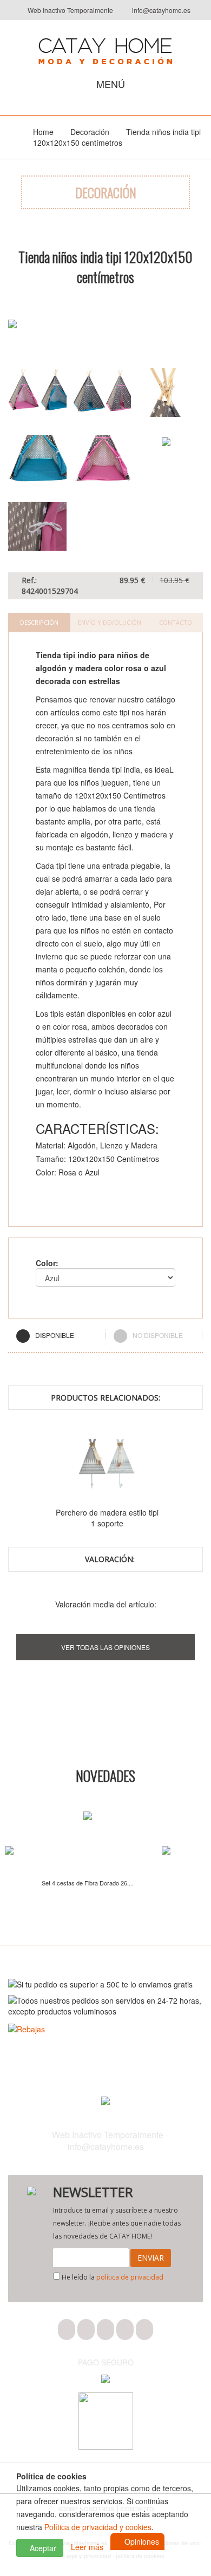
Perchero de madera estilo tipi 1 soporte (140, 1518)
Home (43, 132)
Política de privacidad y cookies (98, 2527)
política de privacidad (130, 2277)
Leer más (87, 2547)
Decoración (90, 132)
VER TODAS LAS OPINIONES (105, 1647)
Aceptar (42, 2548)
